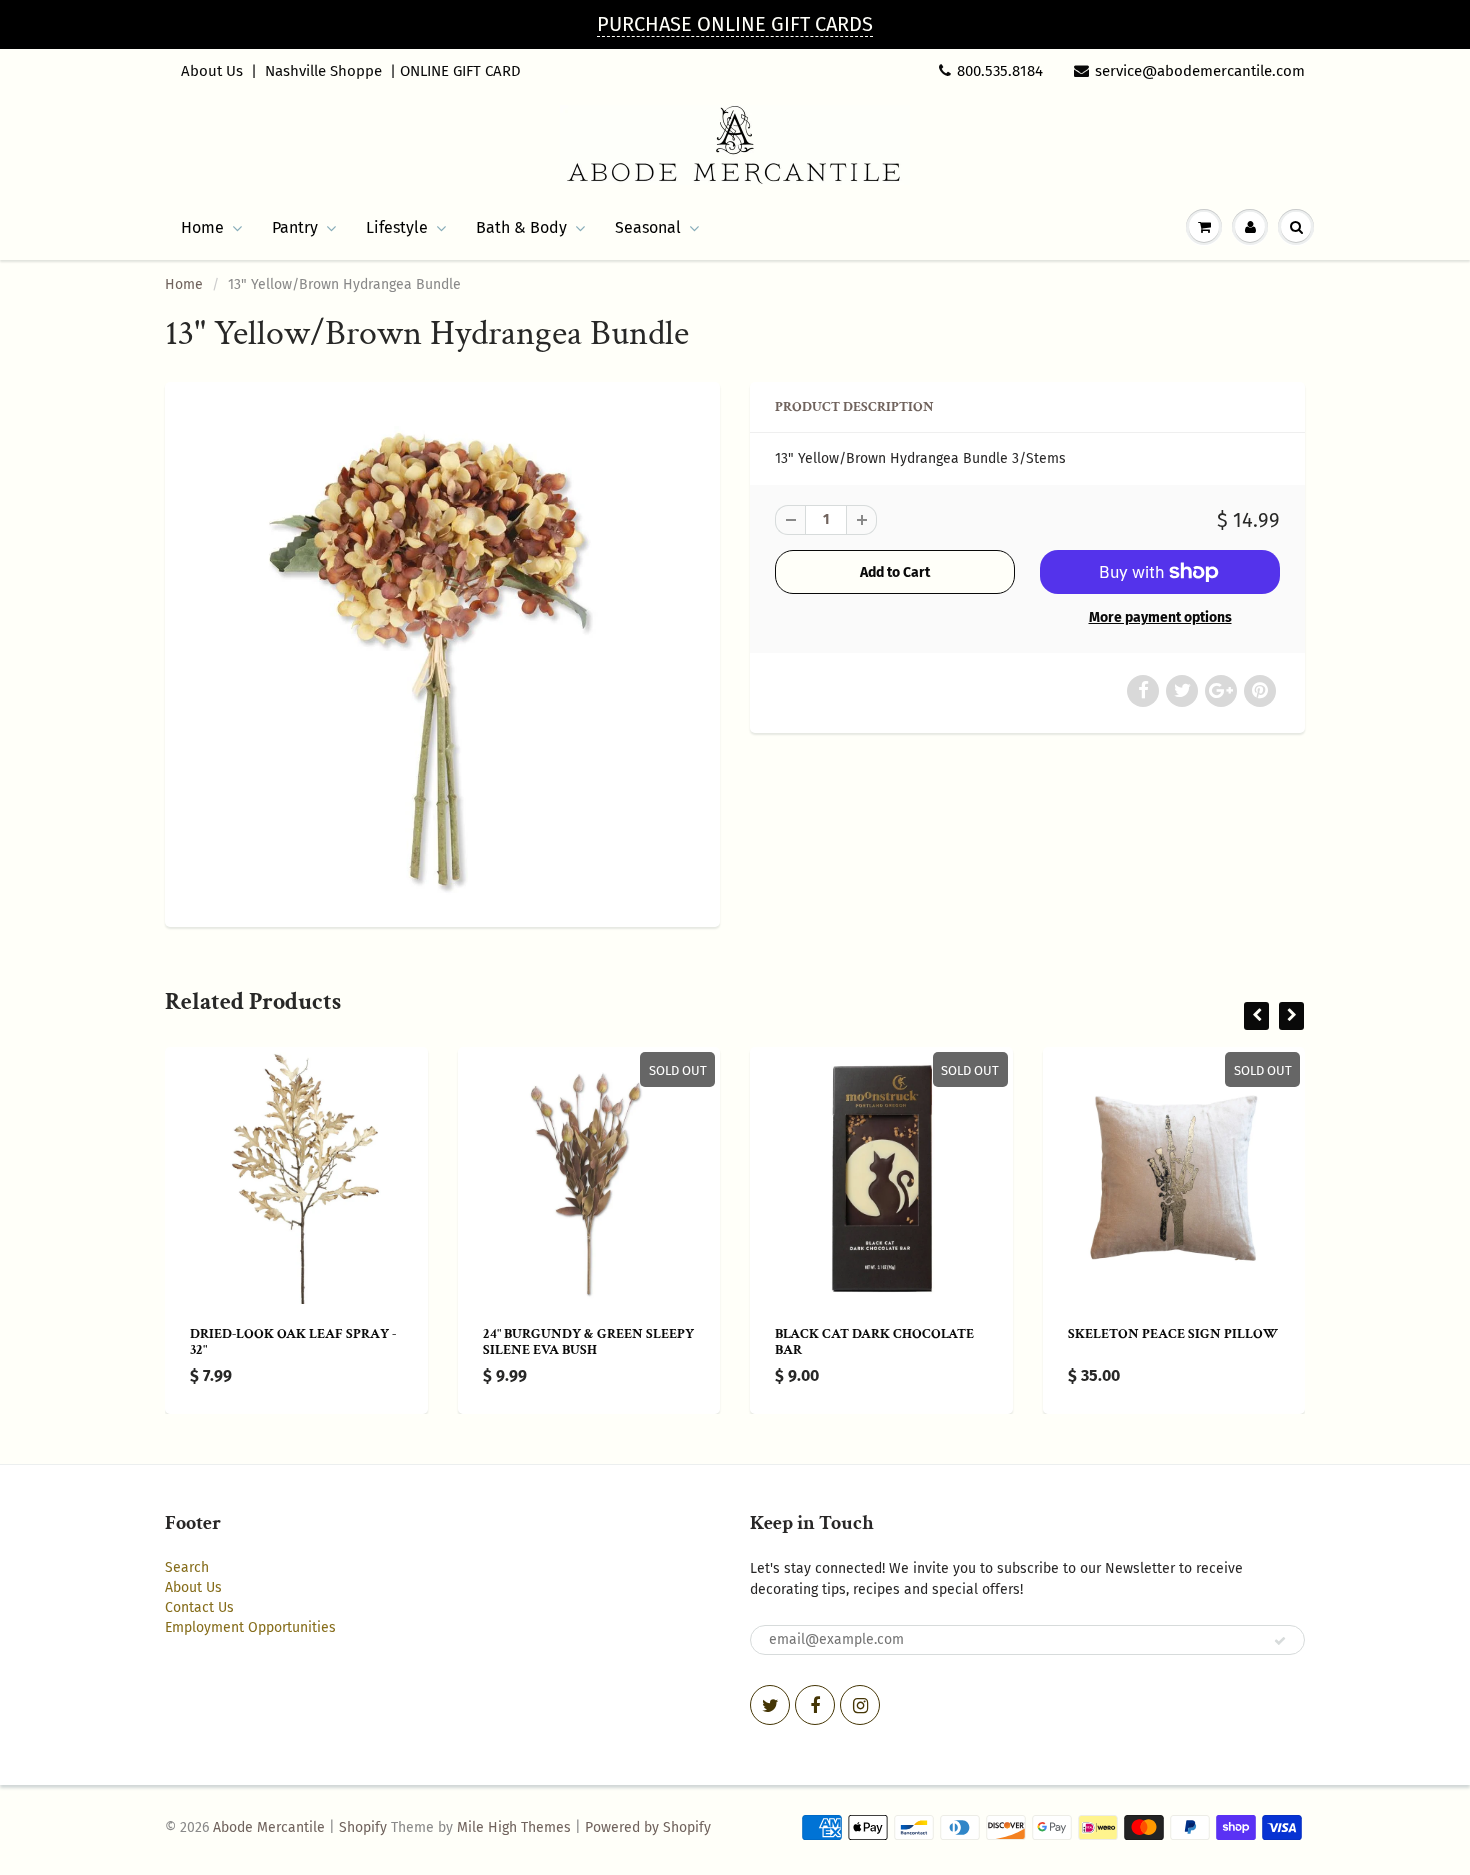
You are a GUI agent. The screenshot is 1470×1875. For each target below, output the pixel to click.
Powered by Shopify (648, 1827)
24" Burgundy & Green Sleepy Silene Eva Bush (588, 1342)
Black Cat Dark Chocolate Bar (874, 1342)
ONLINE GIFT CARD (460, 71)
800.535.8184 (1000, 71)
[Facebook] (815, 1705)
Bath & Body (521, 227)
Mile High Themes (514, 1827)
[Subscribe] (1280, 1641)
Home (202, 227)
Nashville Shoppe (323, 71)
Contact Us (199, 1607)
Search (187, 1567)
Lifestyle (397, 227)
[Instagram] (860, 1705)
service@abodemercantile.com (1200, 71)
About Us (212, 71)
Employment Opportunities (250, 1627)
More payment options (1160, 617)
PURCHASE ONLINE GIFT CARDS (735, 24)
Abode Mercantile (269, 1827)
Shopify (363, 1827)
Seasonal (648, 227)
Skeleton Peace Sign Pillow (1173, 1334)
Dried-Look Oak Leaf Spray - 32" (293, 1342)
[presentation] (1256, 1016)
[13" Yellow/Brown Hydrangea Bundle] (442, 652)
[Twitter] (770, 1705)
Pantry (295, 227)
